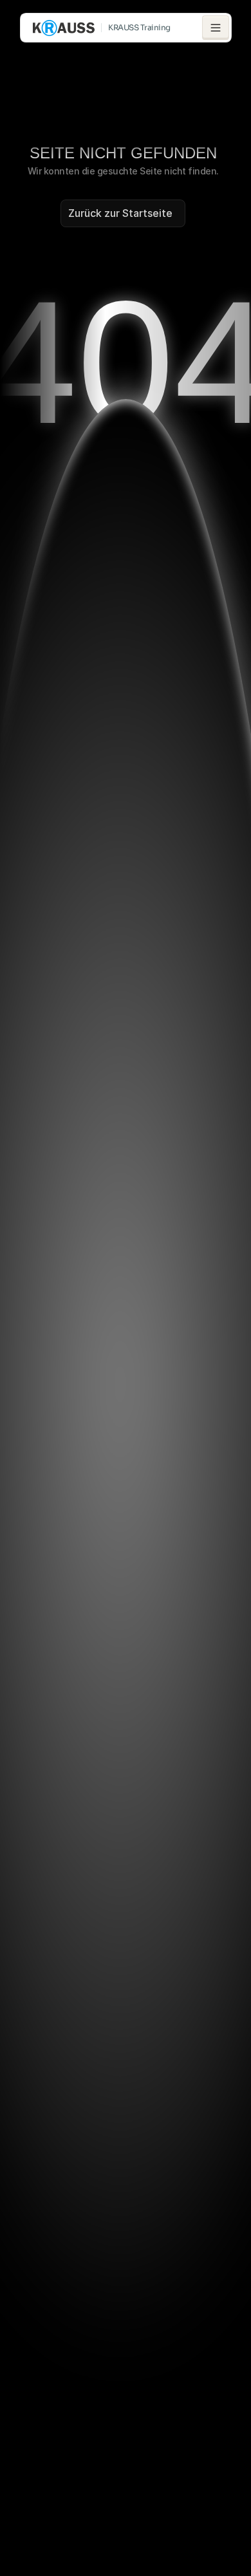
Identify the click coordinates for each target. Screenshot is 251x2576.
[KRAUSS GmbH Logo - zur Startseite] (64, 28)
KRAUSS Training (139, 27)
